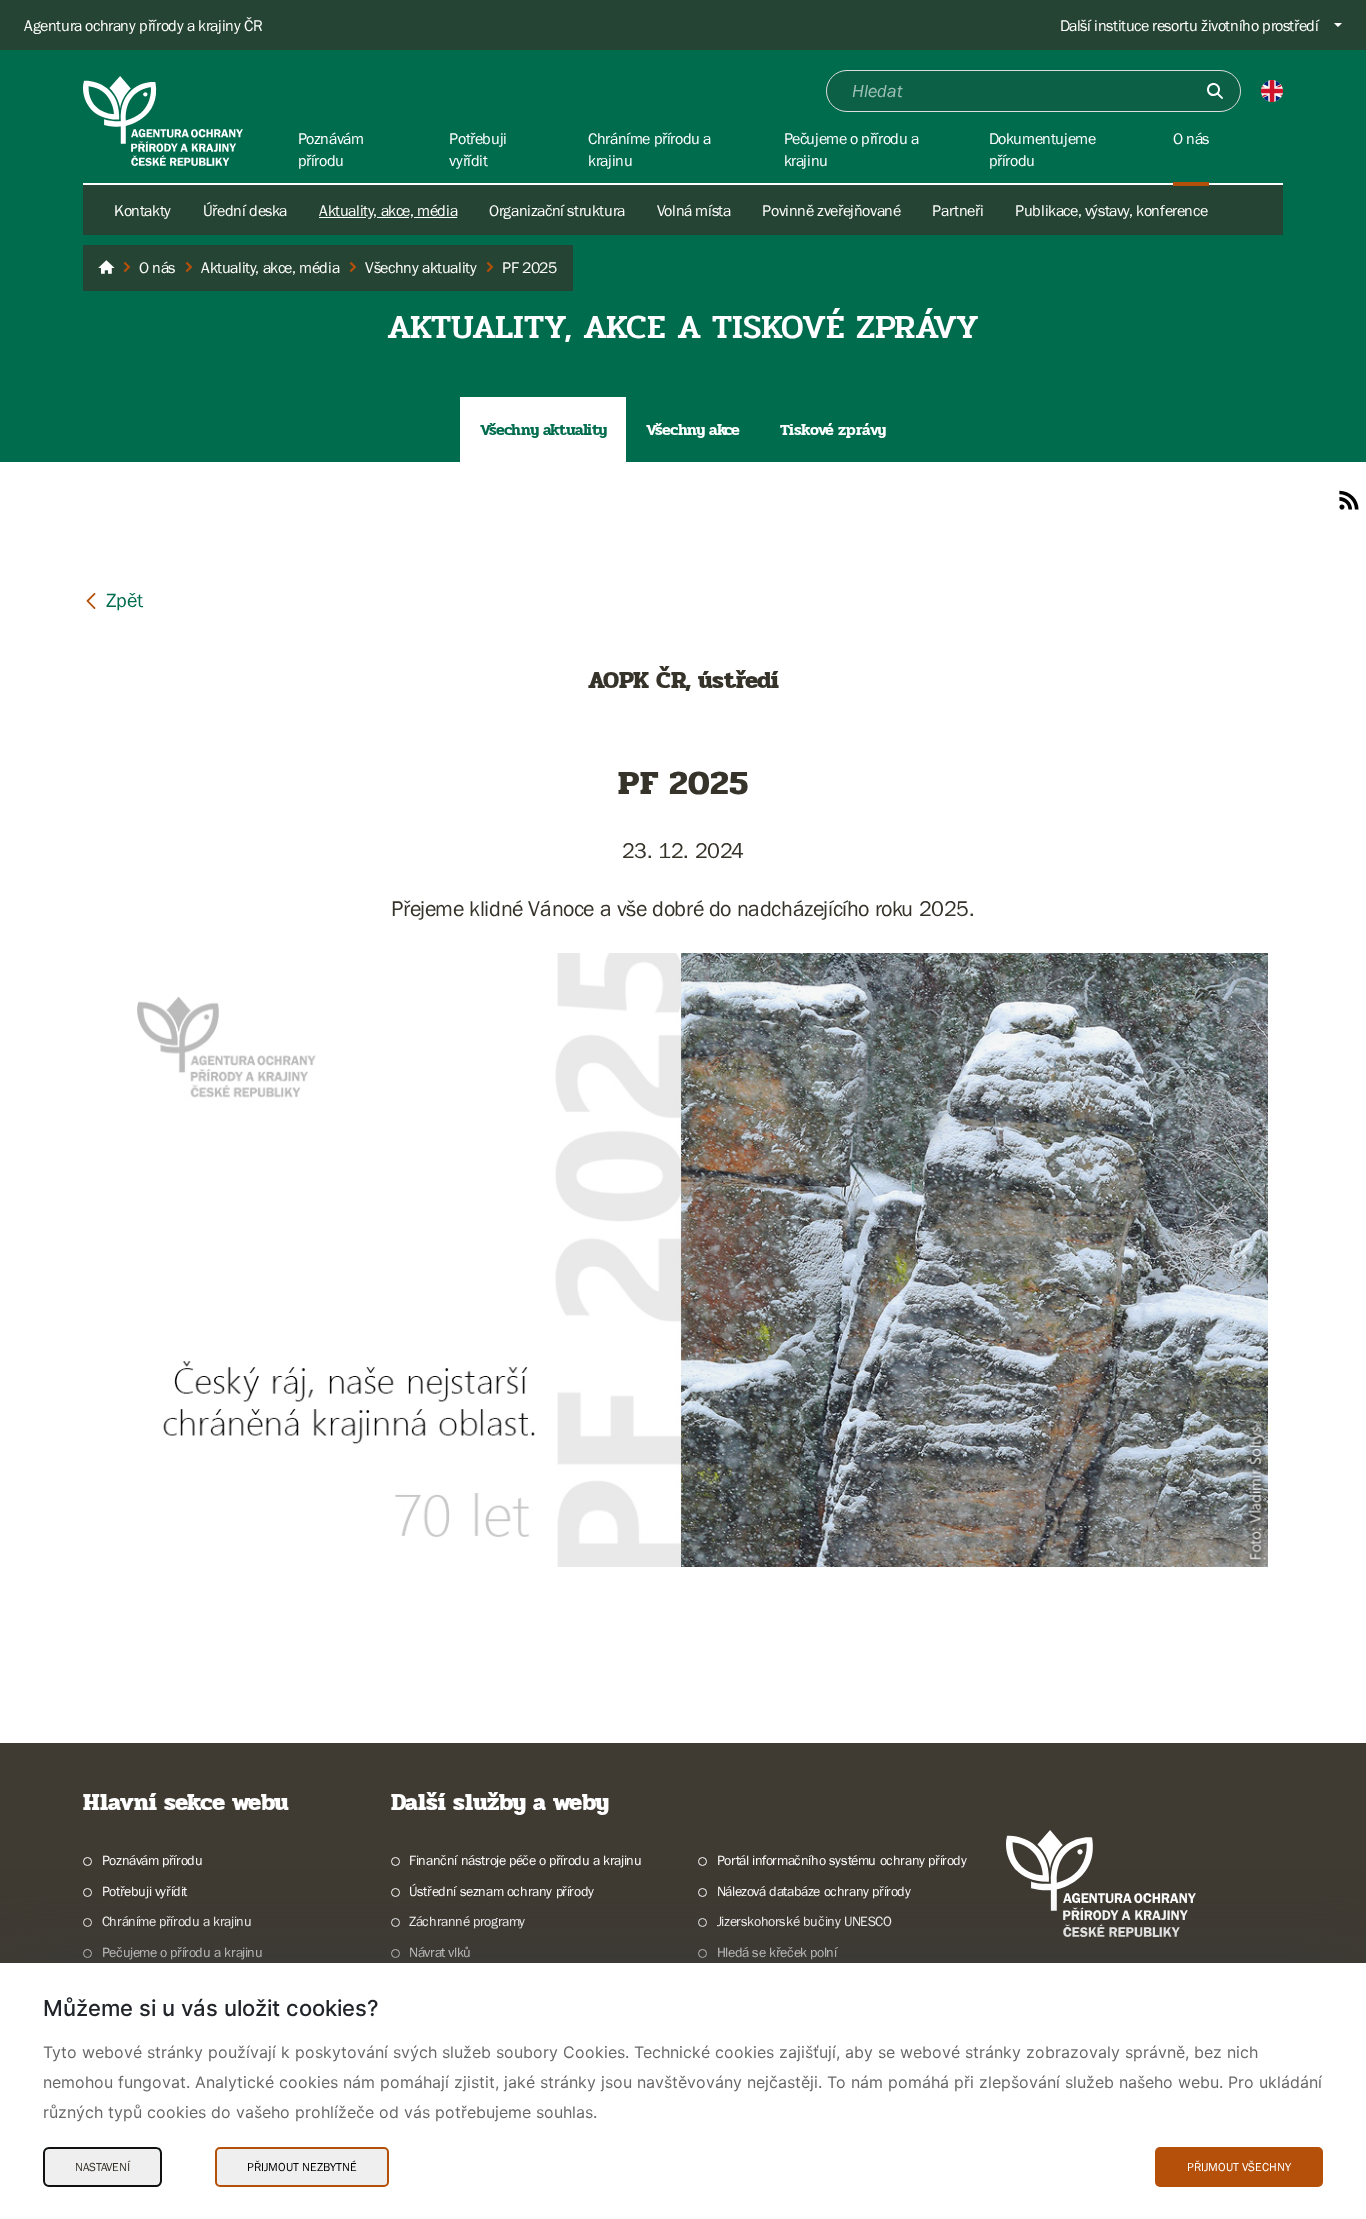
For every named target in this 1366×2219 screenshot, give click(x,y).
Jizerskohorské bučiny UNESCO (804, 1921)
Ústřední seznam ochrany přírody (501, 1891)
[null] (113, 599)
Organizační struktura (557, 210)
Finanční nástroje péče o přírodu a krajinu (525, 1860)
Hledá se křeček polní (776, 1952)
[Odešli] (1215, 91)
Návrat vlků (440, 1952)
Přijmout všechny (1239, 2167)
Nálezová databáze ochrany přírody (814, 1891)
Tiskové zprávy (833, 429)
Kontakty (142, 210)
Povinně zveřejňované (831, 210)
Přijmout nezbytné (302, 2167)
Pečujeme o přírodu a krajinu (182, 1952)
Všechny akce (692, 429)
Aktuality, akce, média (388, 210)
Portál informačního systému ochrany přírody (842, 1860)
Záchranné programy (467, 1921)
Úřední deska (245, 210)
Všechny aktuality (543, 429)
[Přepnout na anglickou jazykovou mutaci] (1272, 91)
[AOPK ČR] (106, 268)
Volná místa (694, 210)
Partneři (957, 210)
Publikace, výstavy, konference (1111, 210)
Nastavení (102, 2167)
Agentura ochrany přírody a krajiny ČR (143, 25)
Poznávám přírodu (152, 1860)
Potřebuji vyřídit (144, 1891)
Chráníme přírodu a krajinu (176, 1921)
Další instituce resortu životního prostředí (1189, 25)
